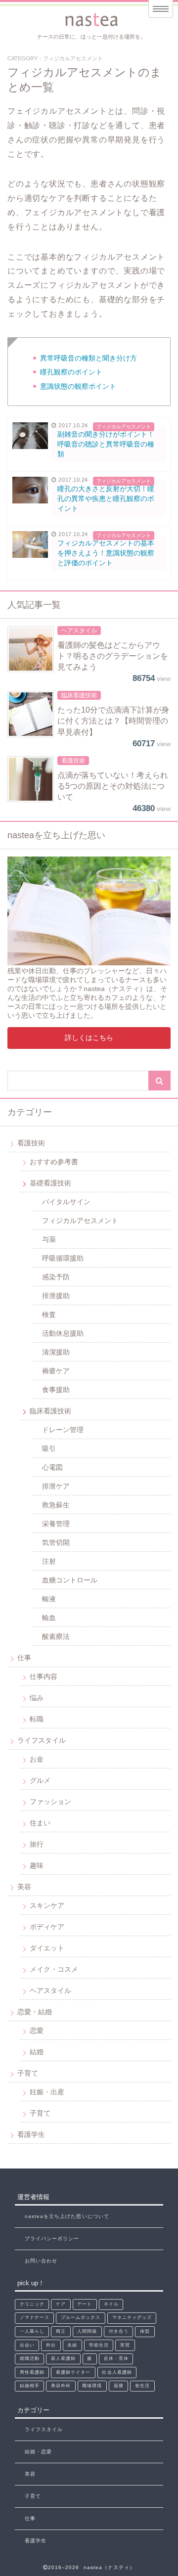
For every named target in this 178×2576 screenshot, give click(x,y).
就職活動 (30, 2358)
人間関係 (87, 2331)
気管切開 (56, 1542)
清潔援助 (56, 1352)
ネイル (111, 2304)
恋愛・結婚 (35, 2012)
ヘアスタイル (50, 1990)
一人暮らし (32, 2331)
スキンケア (47, 1905)
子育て (28, 2073)
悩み (37, 1698)
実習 (125, 2345)
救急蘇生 (56, 1505)
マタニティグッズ (132, 2317)
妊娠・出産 (47, 2092)
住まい (40, 1823)
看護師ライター (73, 2372)
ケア (61, 2304)
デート (85, 2304)
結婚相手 (30, 2386)
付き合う (119, 2331)
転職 (37, 1719)
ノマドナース (35, 2317)
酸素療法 (56, 1636)
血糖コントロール (70, 1580)
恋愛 (37, 2031)
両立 (61, 2331)
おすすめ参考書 (54, 1162)
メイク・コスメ (54, 1969)
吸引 (49, 1448)
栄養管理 (56, 1524)
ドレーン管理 (63, 1430)
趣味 (37, 1865)
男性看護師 (32, 2372)
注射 (49, 1561)
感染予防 (56, 1277)
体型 (145, 2331)
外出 (51, 2345)
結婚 (37, 2052)
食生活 (142, 2386)
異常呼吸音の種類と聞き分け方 (89, 358)
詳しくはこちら (89, 1038)
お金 (37, 1759)
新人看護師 (63, 2358)
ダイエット (47, 1948)
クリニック (32, 2304)
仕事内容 (44, 1676)
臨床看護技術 (50, 1411)
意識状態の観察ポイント (78, 386)
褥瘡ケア (56, 1371)
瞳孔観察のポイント (71, 372)
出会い (27, 2345)
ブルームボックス (81, 2317)
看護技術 (31, 1143)
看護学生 (31, 2134)
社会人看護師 (117, 2372)
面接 (119, 2386)
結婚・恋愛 (38, 2452)
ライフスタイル (42, 1740)
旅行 (37, 1844)
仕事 (24, 1658)
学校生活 (99, 2345)
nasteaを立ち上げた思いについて (67, 2216)
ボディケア (47, 1927)
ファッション (50, 1802)
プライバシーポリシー (52, 2238)
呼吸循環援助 (63, 1258)
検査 (49, 1314)
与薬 (49, 1239)
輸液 (49, 1599)
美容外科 (61, 2386)
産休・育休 (116, 2358)
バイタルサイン (66, 1202)
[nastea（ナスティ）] (93, 20)
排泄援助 (56, 1296)
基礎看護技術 (50, 1183)
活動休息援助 (63, 1333)
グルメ (40, 1780)
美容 (24, 1887)
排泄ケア (56, 1486)
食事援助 (56, 1390)
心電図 (52, 1467)
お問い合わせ (41, 2261)
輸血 (49, 1618)
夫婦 (72, 2345)
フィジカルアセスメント (80, 1220)
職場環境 (92, 2386)
